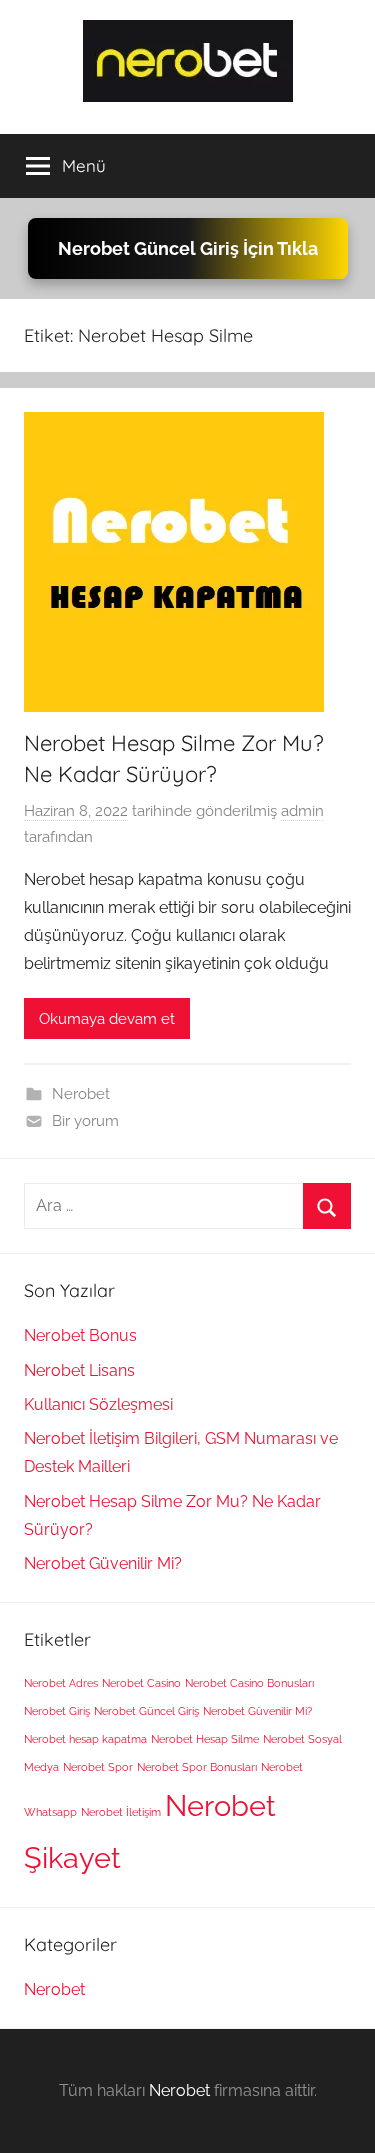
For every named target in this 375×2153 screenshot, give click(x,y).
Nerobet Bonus (80, 1335)
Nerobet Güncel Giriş (146, 1711)
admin (302, 811)
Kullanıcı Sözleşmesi (98, 1404)
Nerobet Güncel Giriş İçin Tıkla (188, 248)
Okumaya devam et (107, 1019)
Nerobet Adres (61, 1683)
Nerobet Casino (141, 1683)
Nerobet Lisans (79, 1370)
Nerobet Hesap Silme (205, 1739)
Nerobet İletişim (121, 1812)
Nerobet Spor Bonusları (197, 1767)
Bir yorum (85, 1121)
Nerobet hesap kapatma (85, 1739)
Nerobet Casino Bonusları (249, 1683)
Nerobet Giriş (57, 1711)
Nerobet (81, 1094)
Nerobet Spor (98, 1767)
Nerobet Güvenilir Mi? (103, 1563)
